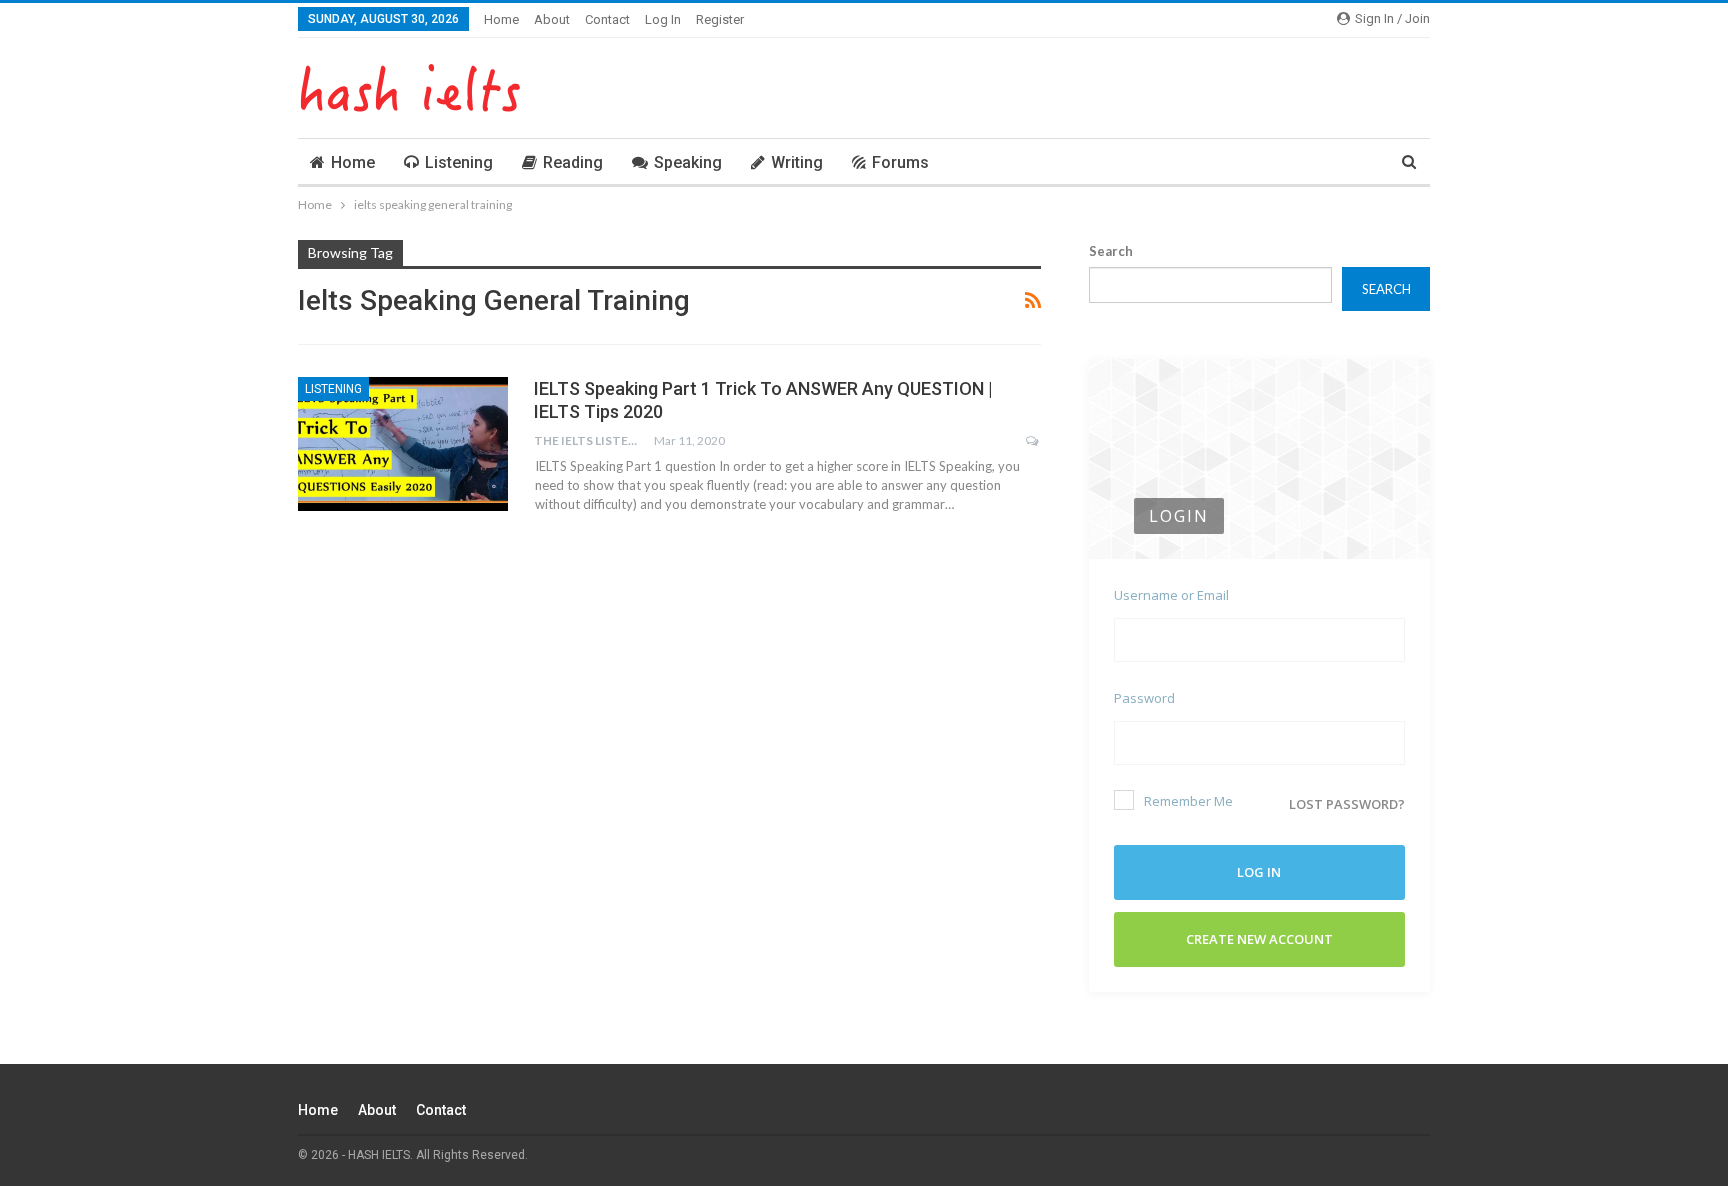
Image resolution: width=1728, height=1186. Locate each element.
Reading (573, 162)
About (552, 19)
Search (1111, 251)
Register (720, 19)
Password (1144, 698)
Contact (607, 19)
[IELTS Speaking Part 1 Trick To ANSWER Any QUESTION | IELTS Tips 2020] (403, 444)
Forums (900, 162)
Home (501, 19)
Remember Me (1188, 801)
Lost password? (1347, 804)
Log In (663, 19)
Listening (459, 162)
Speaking (688, 162)
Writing (797, 162)
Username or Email (1171, 595)
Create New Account (1259, 939)
